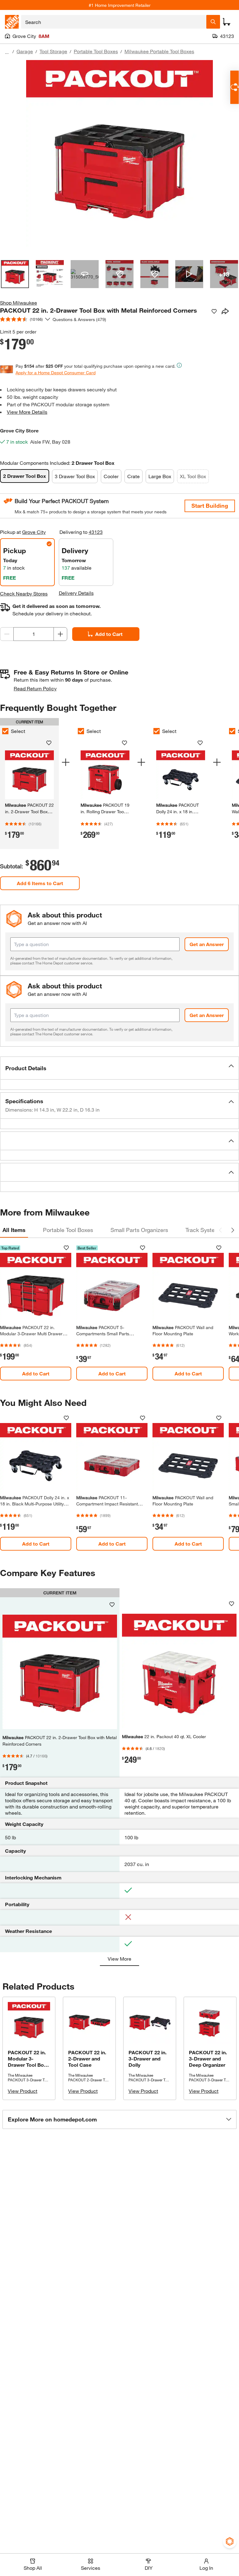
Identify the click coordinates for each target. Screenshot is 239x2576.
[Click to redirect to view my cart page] (227, 22)
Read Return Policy (35, 688)
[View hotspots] (119, 274)
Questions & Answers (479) (79, 319)
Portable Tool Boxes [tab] (68, 1230)
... (7, 52)
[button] (119, 1068)
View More (119, 1959)
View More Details (27, 412)
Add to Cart (109, 634)
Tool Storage (53, 51)
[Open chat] (234, 87)
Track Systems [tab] (204, 1230)
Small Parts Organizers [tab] (139, 1230)
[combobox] (114, 22)
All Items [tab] (14, 1230)
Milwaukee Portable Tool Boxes (159, 51)
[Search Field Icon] (213, 22)
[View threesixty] (85, 274)
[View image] (15, 274)
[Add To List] (214, 311)
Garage (25, 51)
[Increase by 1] (60, 634)
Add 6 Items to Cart (40, 883)
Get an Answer (207, 944)
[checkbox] (81, 731)
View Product (23, 2091)
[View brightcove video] (189, 274)
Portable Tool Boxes (96, 51)
